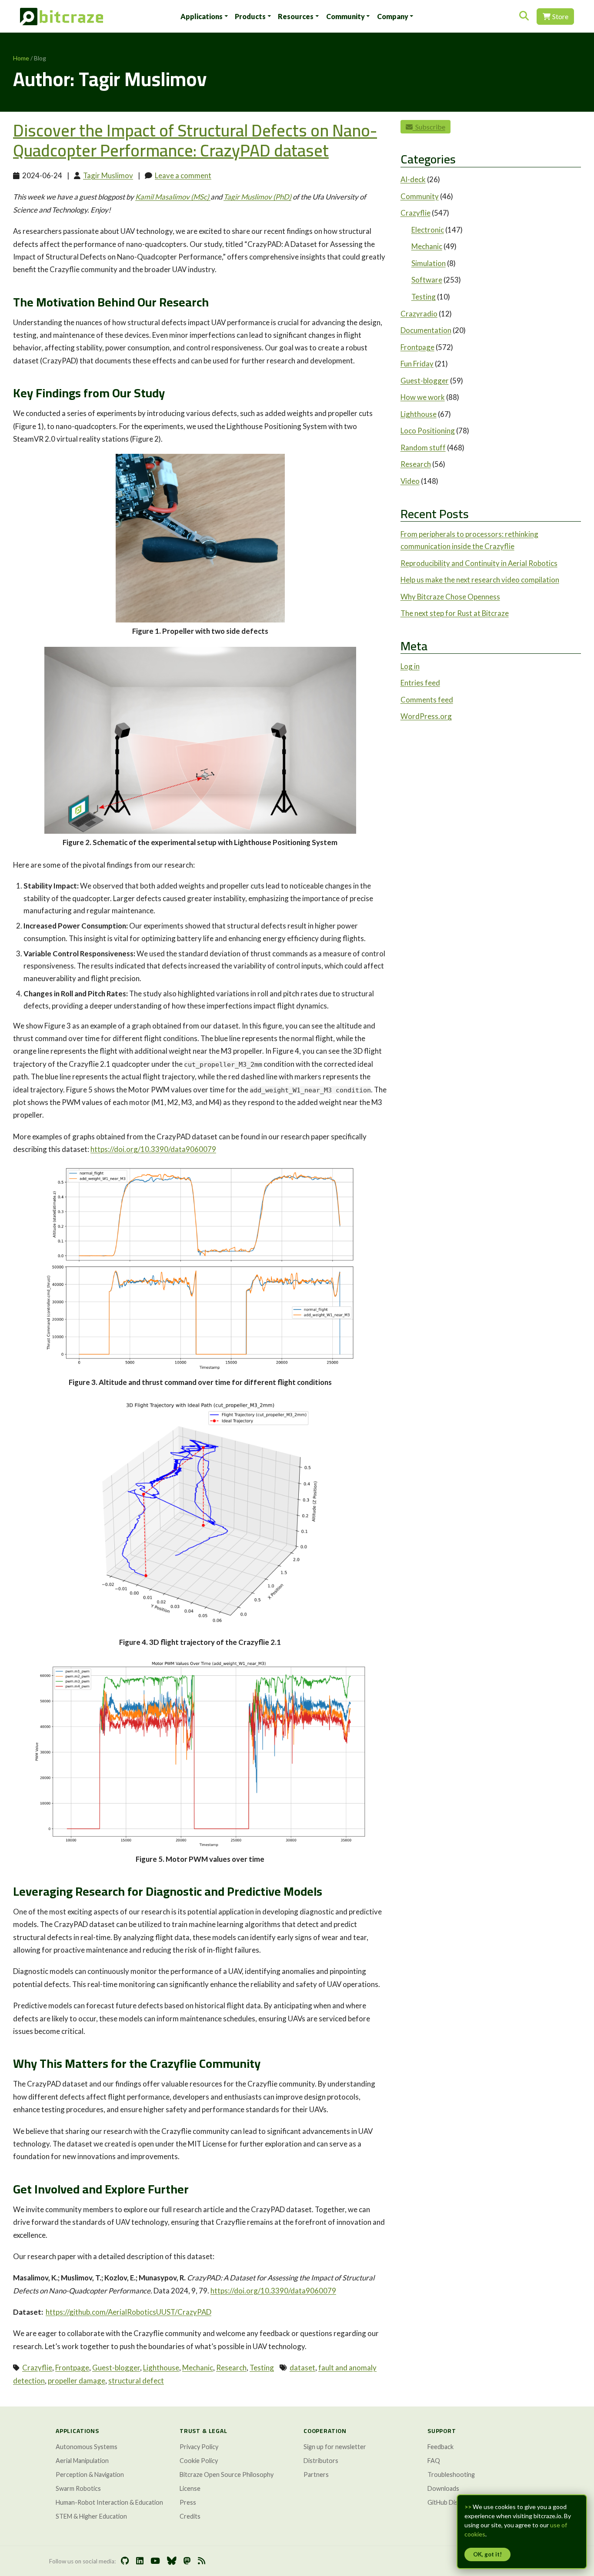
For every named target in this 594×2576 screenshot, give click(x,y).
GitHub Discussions (455, 2502)
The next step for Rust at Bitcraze (455, 613)
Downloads (443, 2488)
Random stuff (423, 448)
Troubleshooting (451, 2474)
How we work (423, 397)
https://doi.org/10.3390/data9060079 (153, 1149)
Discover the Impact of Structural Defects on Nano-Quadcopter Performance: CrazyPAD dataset (195, 140)
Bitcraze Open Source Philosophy (227, 2474)
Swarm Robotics (78, 2488)
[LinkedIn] (140, 2561)
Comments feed (427, 700)
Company (393, 16)
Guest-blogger (116, 2368)
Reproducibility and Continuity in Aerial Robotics (479, 563)
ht (214, 2291)
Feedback (440, 2447)
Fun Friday (417, 364)
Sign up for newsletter (335, 2447)
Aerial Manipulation (82, 2461)
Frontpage (72, 2368)
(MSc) (173, 197)
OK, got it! (487, 2554)
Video (410, 481)
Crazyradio (419, 314)
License (190, 2488)
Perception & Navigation (90, 2474)
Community (345, 16)
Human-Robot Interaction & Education (109, 2502)
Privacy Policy (199, 2447)
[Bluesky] (172, 2561)
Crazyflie (37, 2368)
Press (188, 2502)
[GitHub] (125, 2561)
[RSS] (202, 2561)
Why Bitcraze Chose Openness (450, 597)
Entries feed (420, 683)
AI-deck (413, 179)
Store (560, 16)
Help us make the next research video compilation (480, 580)
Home (21, 58)
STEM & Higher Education (91, 2516)
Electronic (428, 230)
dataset (302, 2368)
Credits (190, 2516)
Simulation (429, 263)
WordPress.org (426, 716)
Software (427, 280)
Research (231, 2368)
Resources (296, 16)
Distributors (321, 2461)
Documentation (426, 330)
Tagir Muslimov (108, 175)
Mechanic (198, 2368)
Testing (262, 2368)
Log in (410, 666)
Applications (202, 16)
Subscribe (429, 127)
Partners (316, 2474)
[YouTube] (155, 2561)
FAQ (434, 2461)
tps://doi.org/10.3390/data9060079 (277, 2291)
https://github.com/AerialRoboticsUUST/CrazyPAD (128, 2312)
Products (250, 16)
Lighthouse (161, 2368)
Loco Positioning (428, 431)
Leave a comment (183, 175)
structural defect (136, 2381)
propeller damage (77, 2381)
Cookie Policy (199, 2461)
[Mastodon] (187, 2561)
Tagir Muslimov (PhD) (257, 197)
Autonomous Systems (87, 2447)
